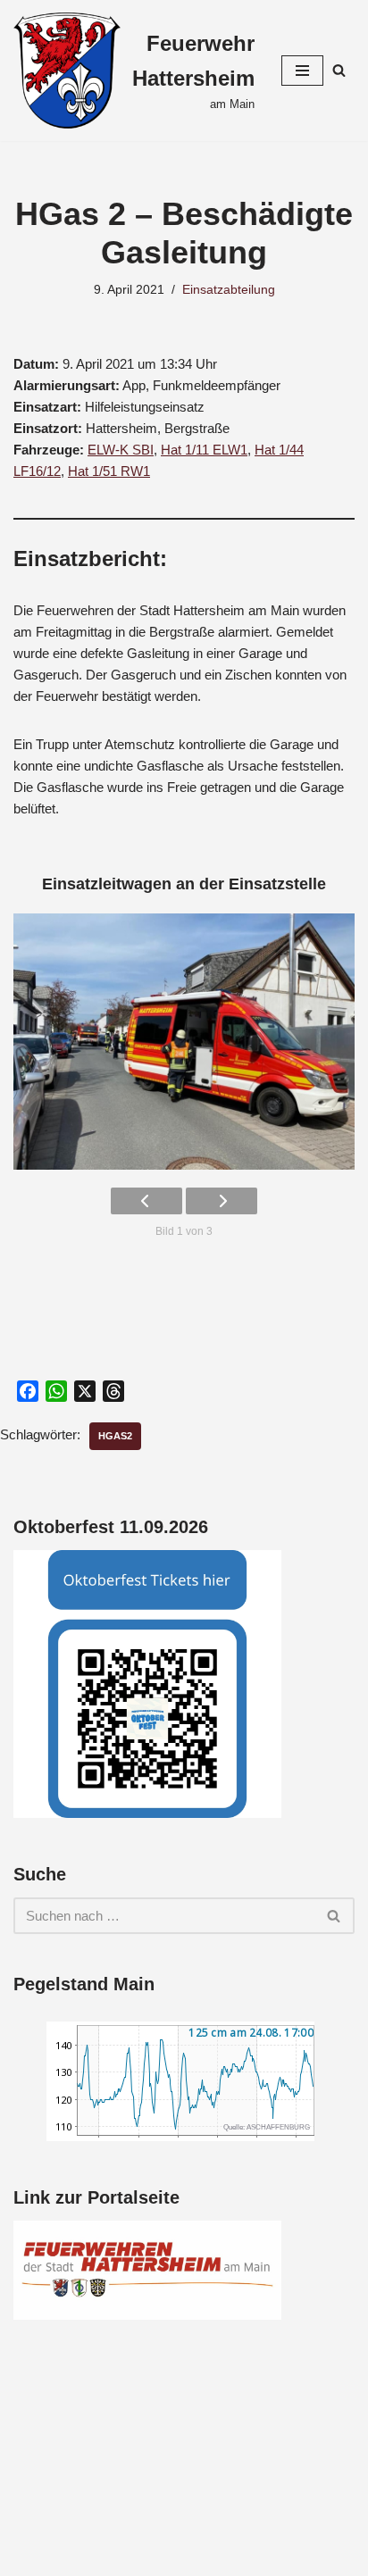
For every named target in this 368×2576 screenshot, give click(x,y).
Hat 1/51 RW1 (109, 471)
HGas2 (115, 1436)
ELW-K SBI (121, 450)
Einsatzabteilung (229, 290)
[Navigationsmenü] (302, 71)
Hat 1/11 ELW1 (204, 450)
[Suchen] (339, 70)
